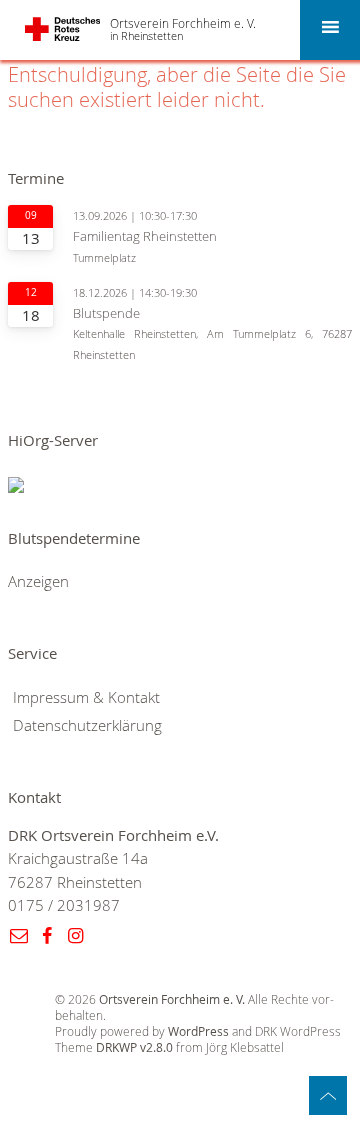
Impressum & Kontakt (86, 697)
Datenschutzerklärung (87, 725)
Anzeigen (38, 581)
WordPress (198, 1031)
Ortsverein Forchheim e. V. (183, 23)
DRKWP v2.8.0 (134, 1047)
